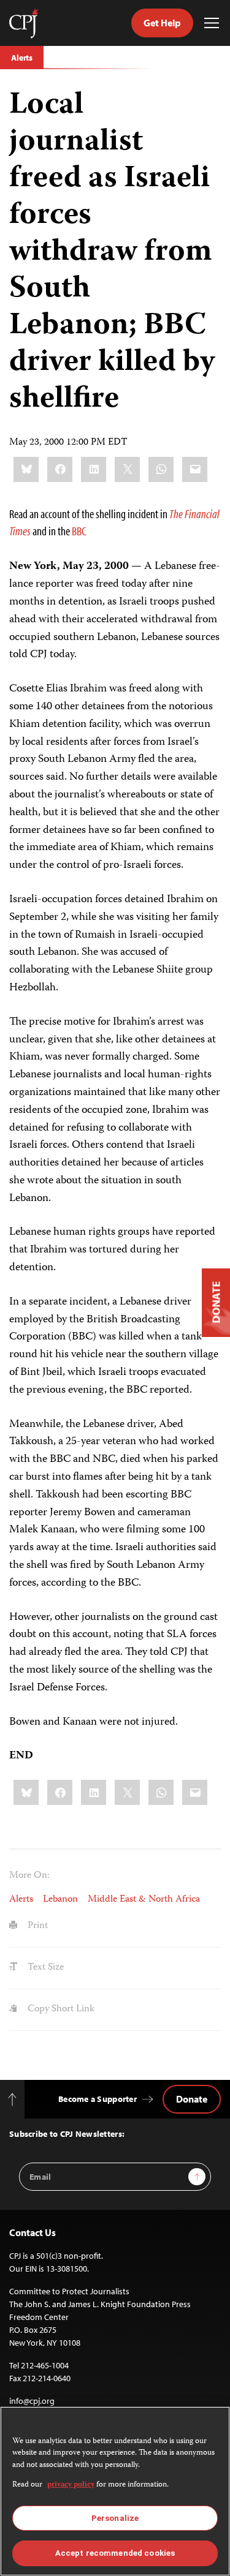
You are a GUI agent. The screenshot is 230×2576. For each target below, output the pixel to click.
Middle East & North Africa (144, 1900)
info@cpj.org (32, 2401)
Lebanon (60, 1900)
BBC (79, 531)
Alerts (22, 58)
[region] (115, 2491)
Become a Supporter (98, 2099)
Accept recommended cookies (115, 2553)
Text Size (44, 1968)
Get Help (162, 23)
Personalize (115, 2518)
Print (36, 1926)
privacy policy (71, 2485)
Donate (192, 2099)
